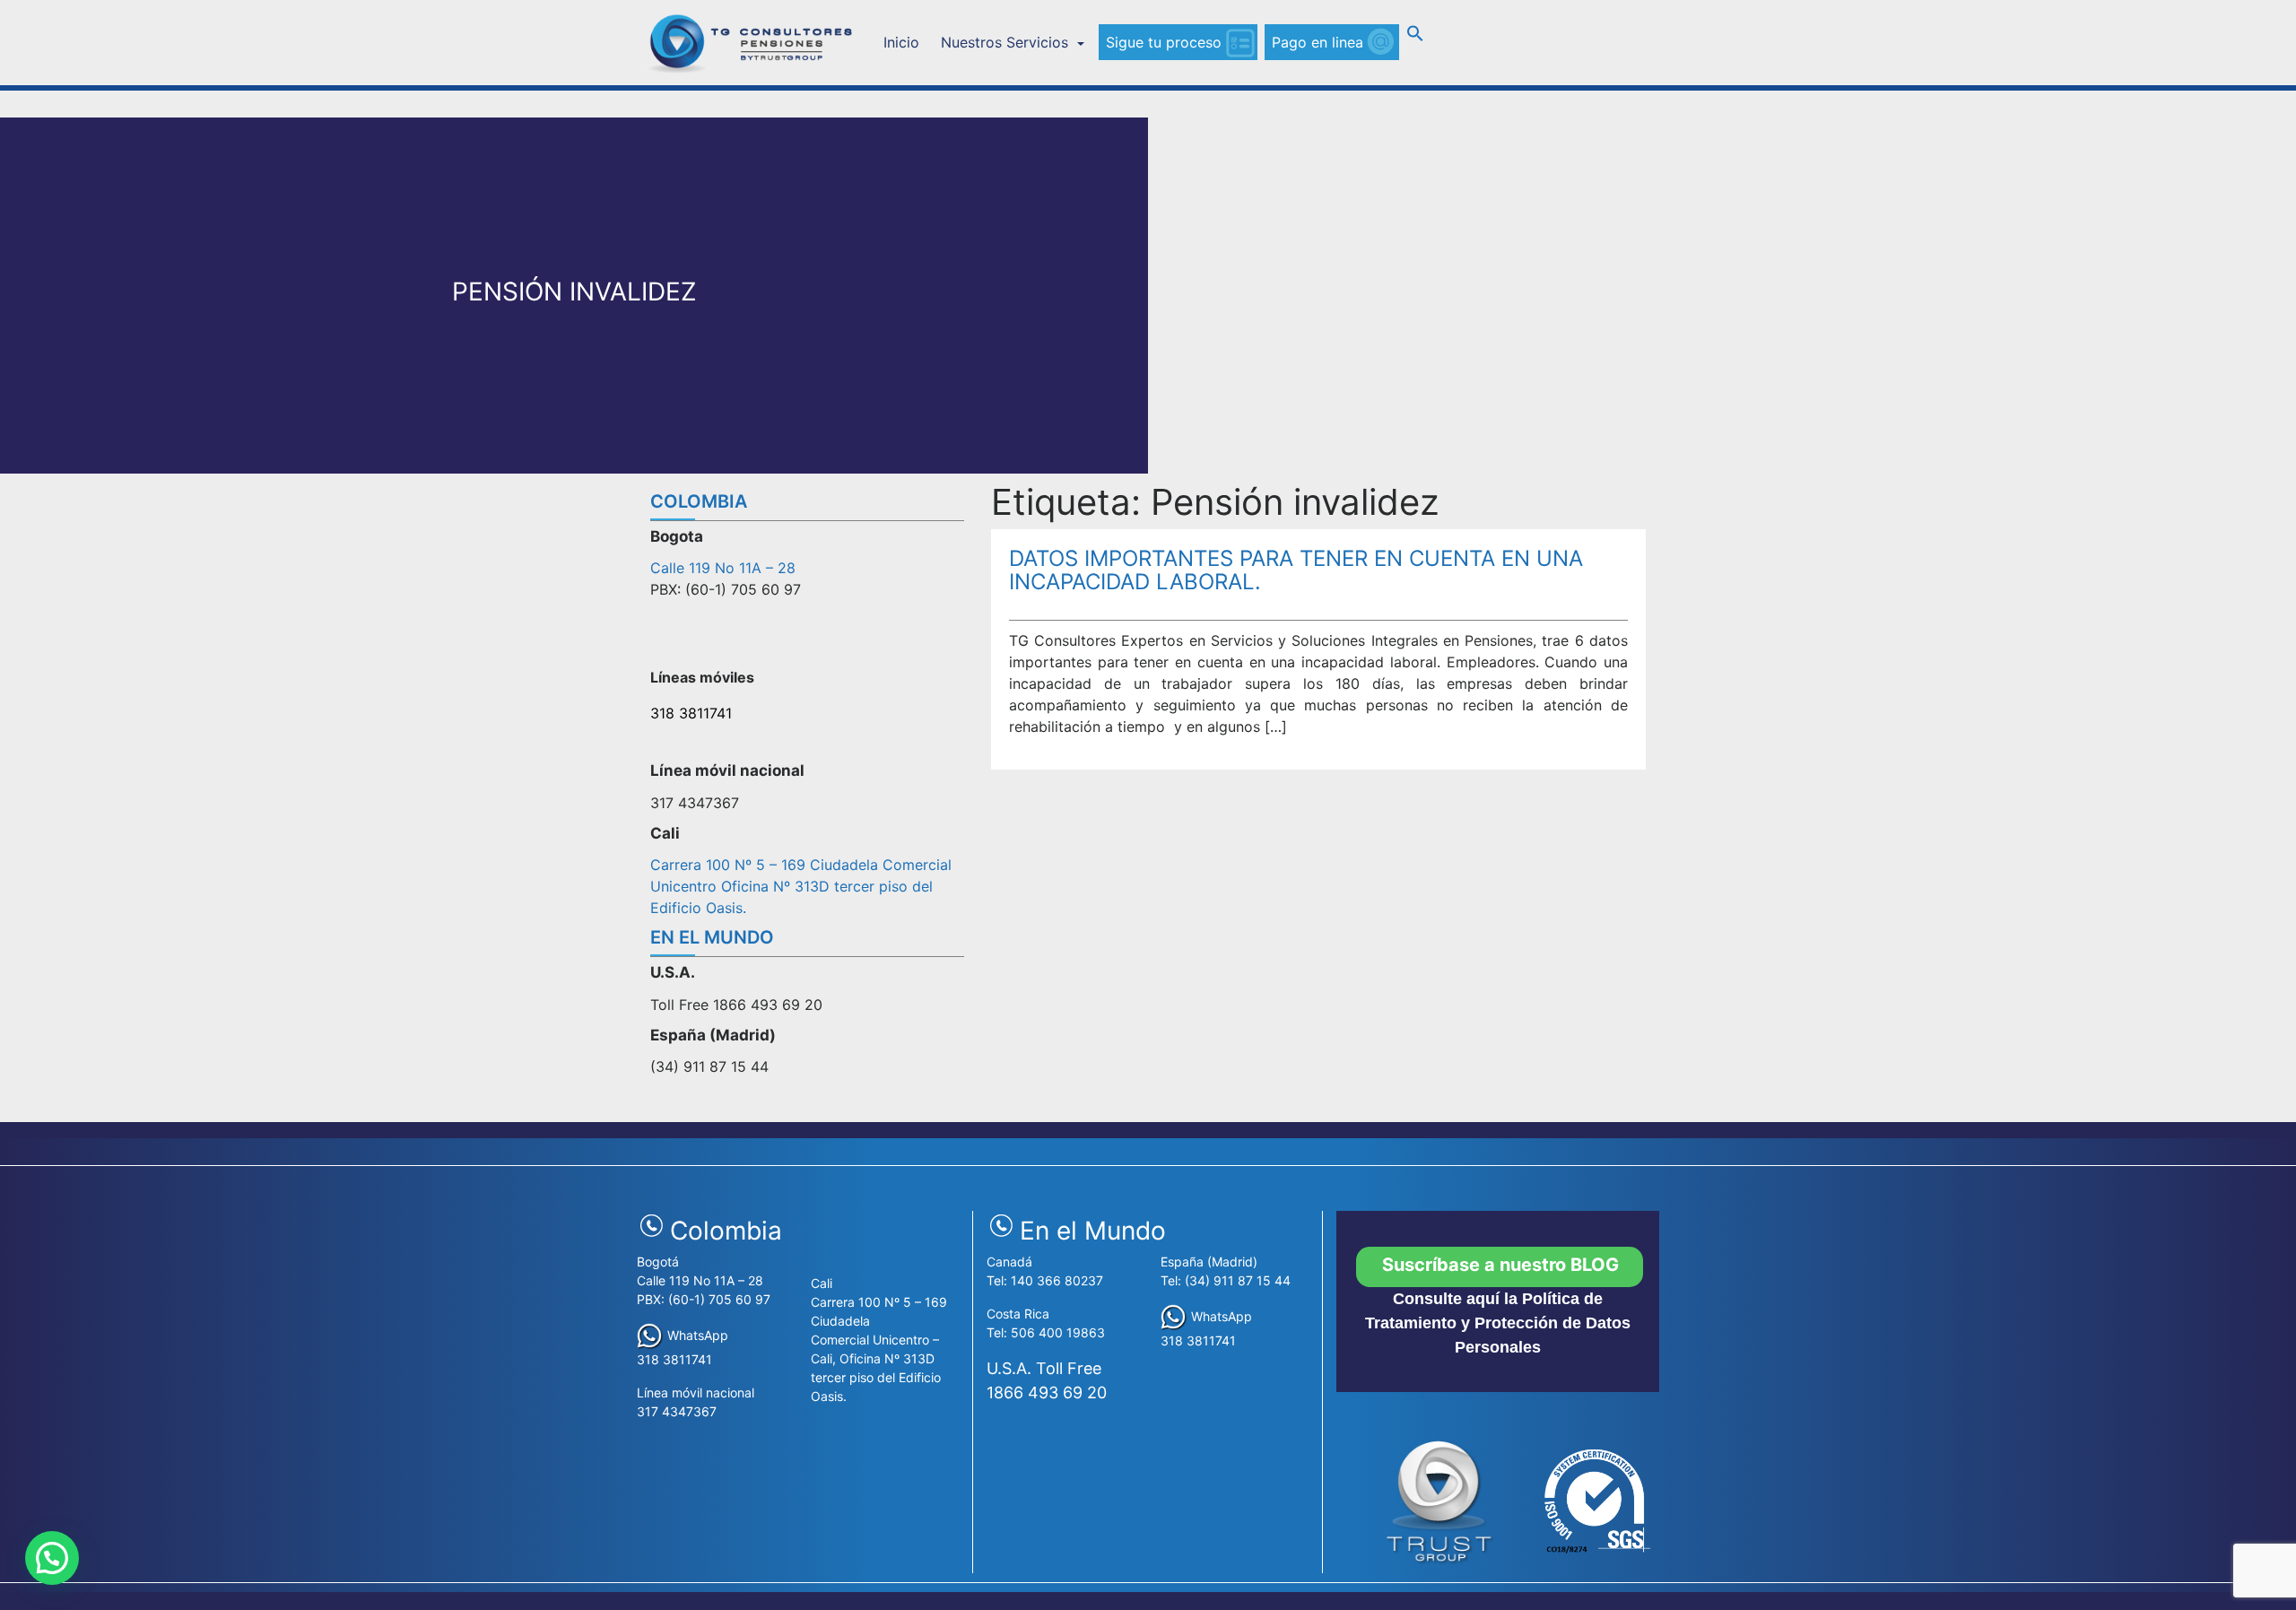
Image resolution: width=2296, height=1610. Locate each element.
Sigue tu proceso (1164, 42)
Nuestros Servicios (1007, 42)
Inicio (901, 42)
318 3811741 (691, 713)
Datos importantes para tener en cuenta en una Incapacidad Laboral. (1296, 570)
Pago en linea (1318, 42)
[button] (1415, 37)
